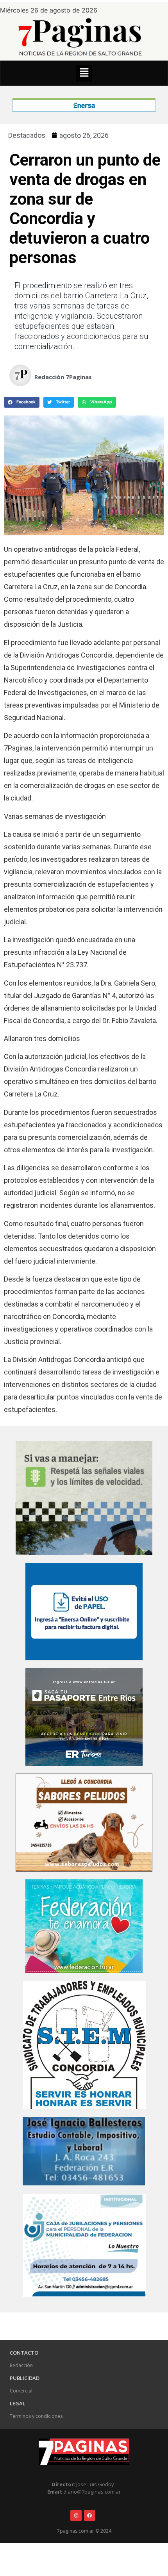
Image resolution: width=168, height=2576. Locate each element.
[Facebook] (90, 2516)
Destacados (27, 135)
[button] (84, 73)
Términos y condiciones (36, 2416)
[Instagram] (76, 2516)
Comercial (21, 2391)
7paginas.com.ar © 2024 (84, 2531)
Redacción (21, 2365)
